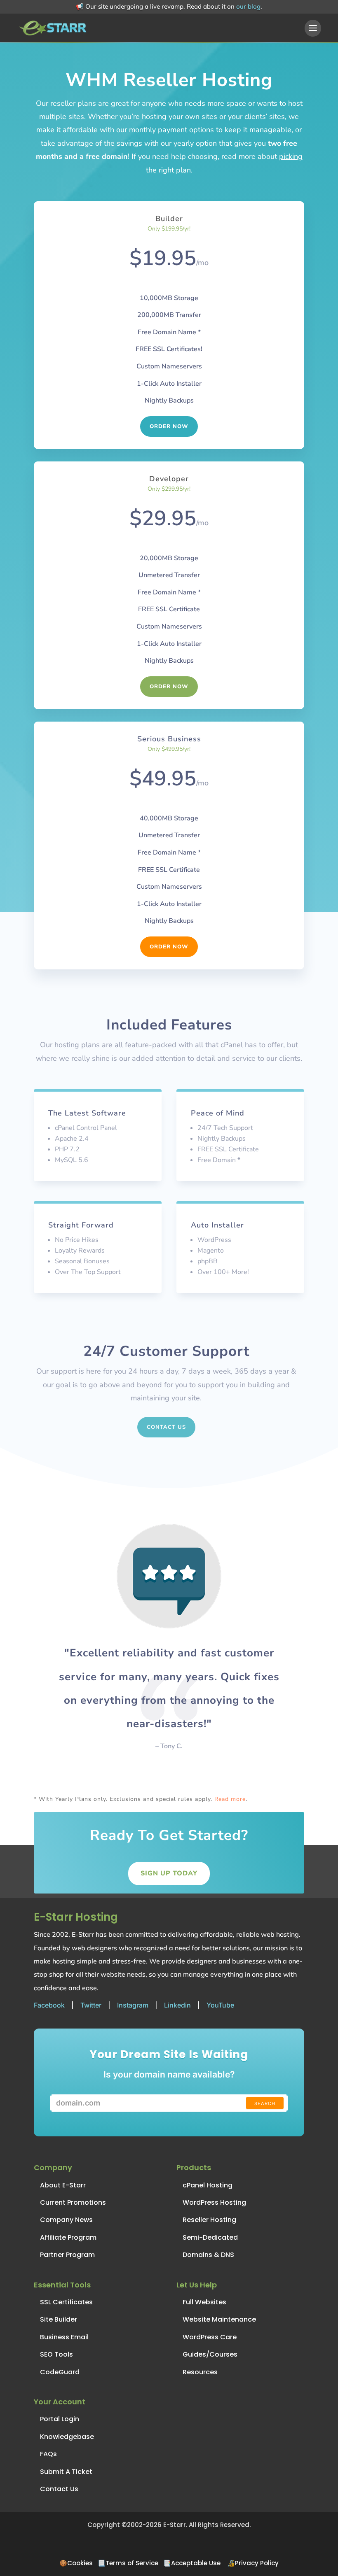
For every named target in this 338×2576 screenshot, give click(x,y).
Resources (200, 2372)
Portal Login (60, 2419)
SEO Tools (56, 2354)
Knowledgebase (67, 2437)
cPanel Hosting (208, 2185)
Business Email (64, 2337)
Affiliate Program (68, 2237)
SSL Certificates (66, 2302)
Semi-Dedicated (210, 2237)
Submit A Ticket (66, 2472)
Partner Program (67, 2255)
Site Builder (59, 2319)
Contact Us (166, 1427)
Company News (66, 2220)
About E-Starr (63, 2185)
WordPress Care (210, 2337)
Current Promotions (73, 2202)
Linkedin (177, 2005)
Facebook (49, 2005)
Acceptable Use (196, 2563)
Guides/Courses (210, 2354)
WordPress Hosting (214, 2202)
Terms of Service (132, 2563)
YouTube (220, 2005)
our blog (248, 6)
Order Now (169, 426)
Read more (230, 1799)
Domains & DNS (208, 2255)
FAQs (48, 2454)
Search (265, 2103)
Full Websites (204, 2302)
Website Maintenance (219, 2319)
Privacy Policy (257, 2563)
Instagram (133, 2005)
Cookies (80, 2563)
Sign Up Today (169, 1873)
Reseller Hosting (209, 2220)
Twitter (91, 2005)
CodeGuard (60, 2372)
